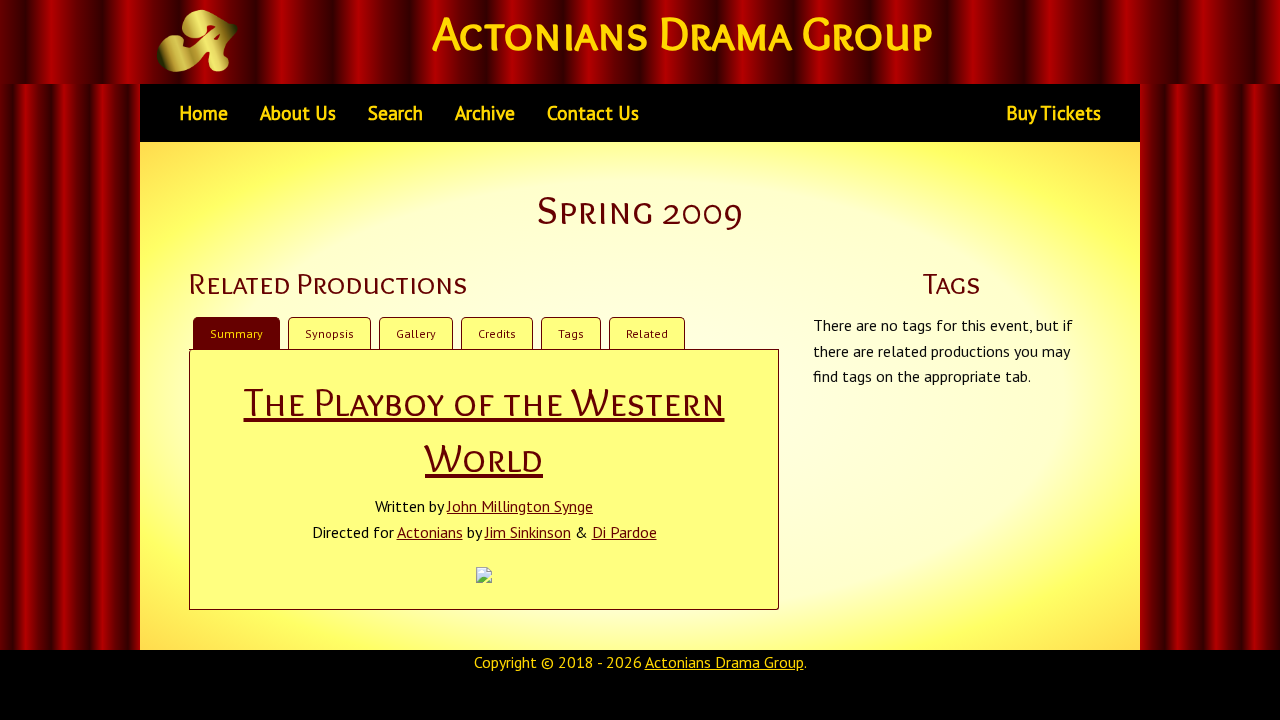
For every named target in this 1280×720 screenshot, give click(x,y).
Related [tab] (647, 333)
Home (203, 112)
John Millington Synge (520, 506)
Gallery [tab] (416, 333)
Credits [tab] (497, 333)
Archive (485, 112)
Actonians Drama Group (724, 662)
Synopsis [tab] (329, 333)
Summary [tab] (236, 333)
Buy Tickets (1053, 112)
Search (395, 112)
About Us (298, 112)
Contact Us (593, 112)
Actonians (430, 532)
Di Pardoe (624, 532)
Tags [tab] (571, 333)
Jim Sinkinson (528, 532)
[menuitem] (203, 113)
